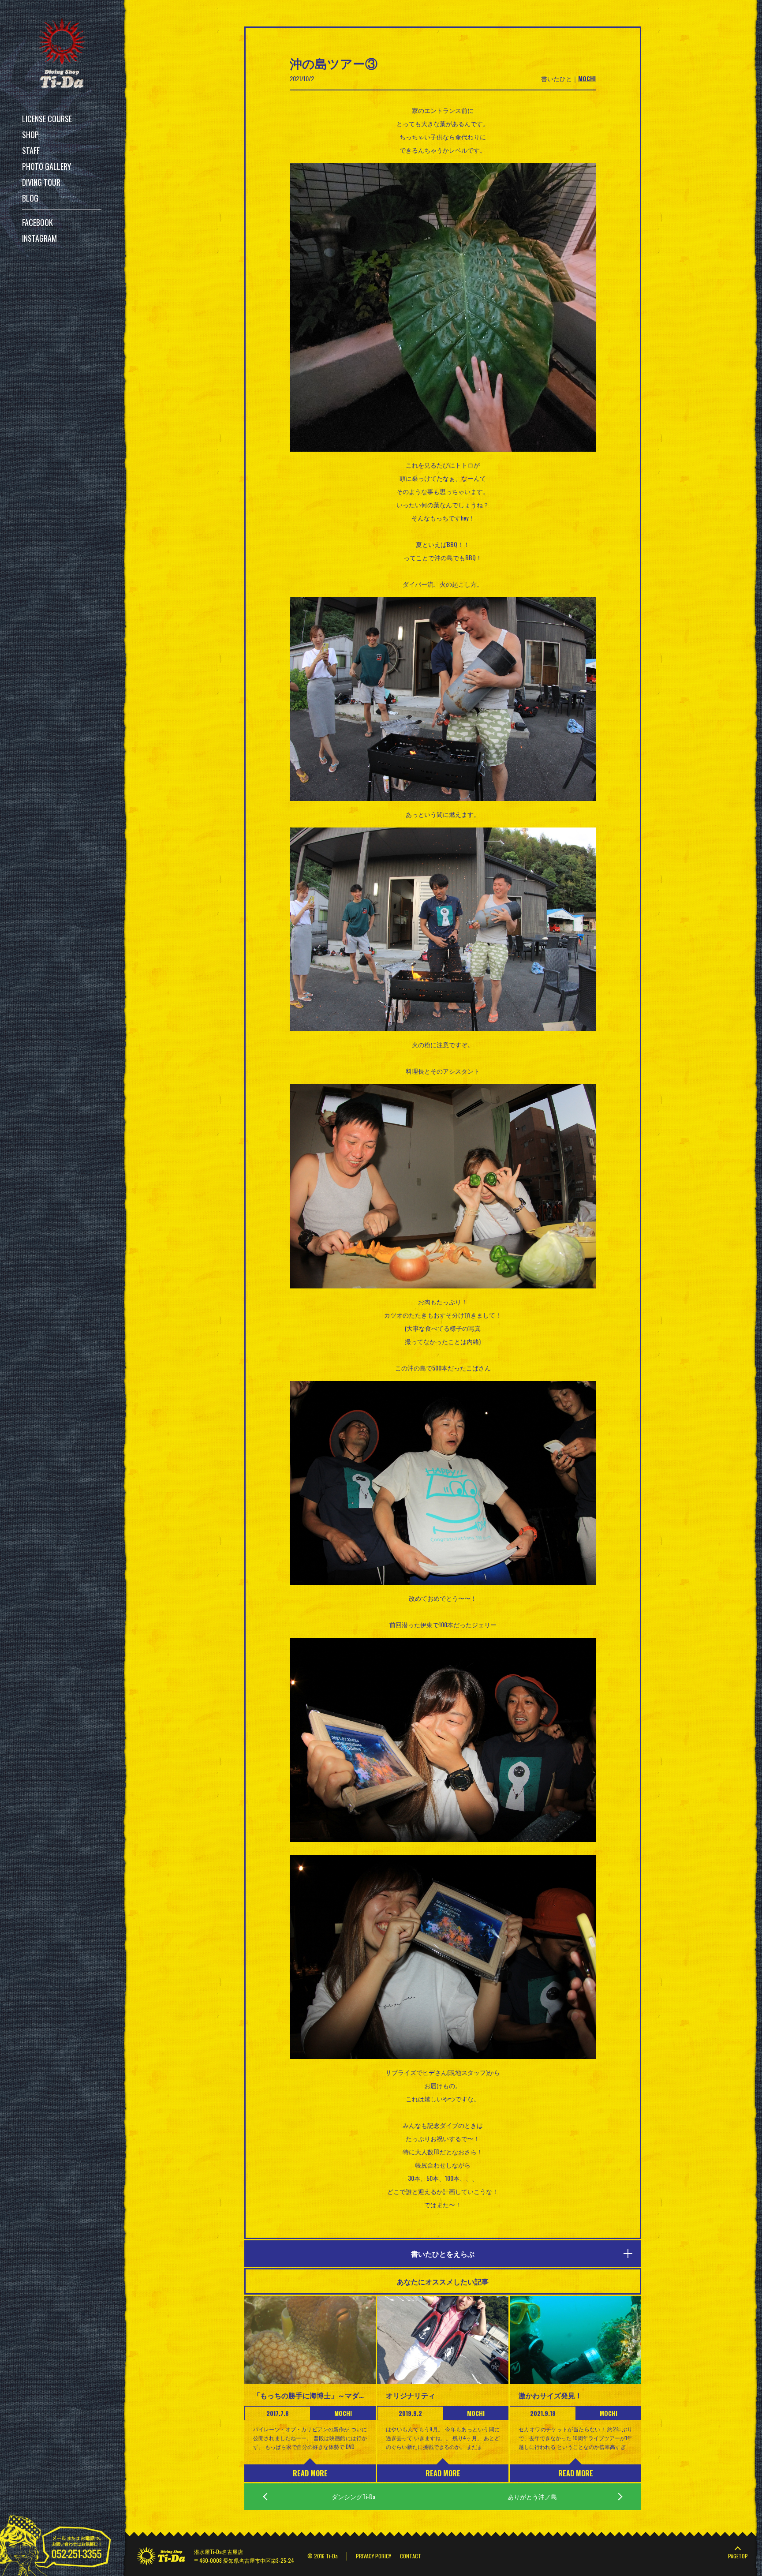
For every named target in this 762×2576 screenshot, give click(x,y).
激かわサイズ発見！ (550, 2395)
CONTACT (411, 2556)
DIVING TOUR (41, 182)
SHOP (30, 135)
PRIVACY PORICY (374, 2556)
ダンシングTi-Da (353, 2496)
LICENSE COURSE (47, 119)
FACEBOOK (37, 222)
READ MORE (310, 2473)
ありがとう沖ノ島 (532, 2496)
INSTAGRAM (39, 238)
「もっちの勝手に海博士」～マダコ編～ (310, 2395)
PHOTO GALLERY (47, 166)
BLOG (30, 198)
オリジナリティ (411, 2395)
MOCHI (587, 78)
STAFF (31, 150)
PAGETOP (738, 2556)
